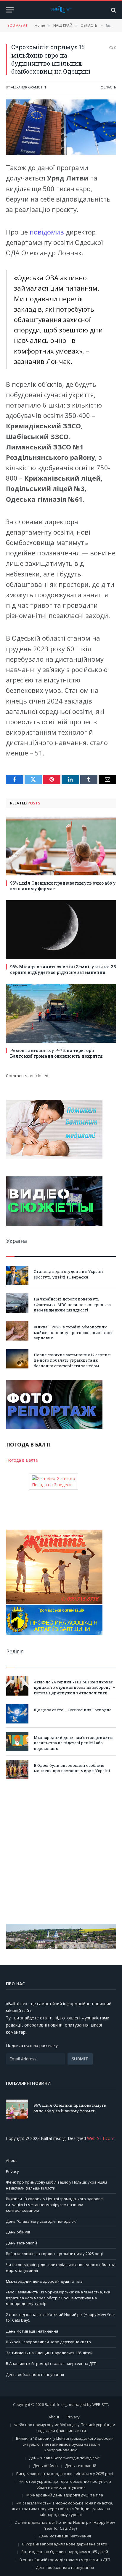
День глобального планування (35, 2374)
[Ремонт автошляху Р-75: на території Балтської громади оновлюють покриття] (61, 1013)
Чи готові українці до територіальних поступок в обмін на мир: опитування (65, 2484)
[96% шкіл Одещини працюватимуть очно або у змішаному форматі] (61, 846)
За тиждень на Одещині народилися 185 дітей (49, 2353)
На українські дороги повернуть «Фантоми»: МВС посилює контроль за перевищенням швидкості (72, 1304)
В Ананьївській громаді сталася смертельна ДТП (51, 2363)
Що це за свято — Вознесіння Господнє (73, 1710)
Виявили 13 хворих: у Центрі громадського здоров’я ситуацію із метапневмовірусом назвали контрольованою (55, 2205)
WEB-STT (100, 2404)
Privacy (12, 2171)
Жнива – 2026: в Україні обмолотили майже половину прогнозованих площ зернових (73, 1332)
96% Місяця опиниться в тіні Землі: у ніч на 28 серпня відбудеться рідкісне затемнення (63, 969)
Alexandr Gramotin (28, 87)
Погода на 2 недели (52, 1485)
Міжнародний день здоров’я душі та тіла (44, 2281)
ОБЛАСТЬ (108, 87)
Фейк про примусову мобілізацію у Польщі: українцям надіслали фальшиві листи (65, 2428)
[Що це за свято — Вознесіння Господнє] (17, 1714)
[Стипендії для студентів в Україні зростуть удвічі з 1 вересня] (17, 1275)
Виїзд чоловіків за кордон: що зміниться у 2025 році (54, 2254)
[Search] (113, 10)
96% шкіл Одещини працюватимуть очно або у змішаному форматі (70, 2108)
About (11, 2160)
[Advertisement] (61, 1851)
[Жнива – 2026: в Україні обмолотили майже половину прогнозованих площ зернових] (17, 1331)
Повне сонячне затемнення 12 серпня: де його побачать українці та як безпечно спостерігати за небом (72, 1360)
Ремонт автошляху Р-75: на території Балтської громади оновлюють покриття (56, 1053)
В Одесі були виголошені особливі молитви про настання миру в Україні (72, 1768)
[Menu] (10, 10)
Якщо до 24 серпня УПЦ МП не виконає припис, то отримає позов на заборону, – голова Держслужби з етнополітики (74, 1687)
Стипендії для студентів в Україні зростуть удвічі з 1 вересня (68, 1274)
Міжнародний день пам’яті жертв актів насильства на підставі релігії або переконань (74, 1743)
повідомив (48, 232)
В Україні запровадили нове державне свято (48, 2342)
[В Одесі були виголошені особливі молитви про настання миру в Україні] (17, 1769)
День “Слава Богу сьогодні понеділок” (42, 2221)
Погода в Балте (22, 1460)
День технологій (21, 2243)
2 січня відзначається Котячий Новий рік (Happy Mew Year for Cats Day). (65, 2525)
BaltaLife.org (56, 2404)
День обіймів (18, 2232)
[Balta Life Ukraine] (61, 10)
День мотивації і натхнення (32, 2331)
